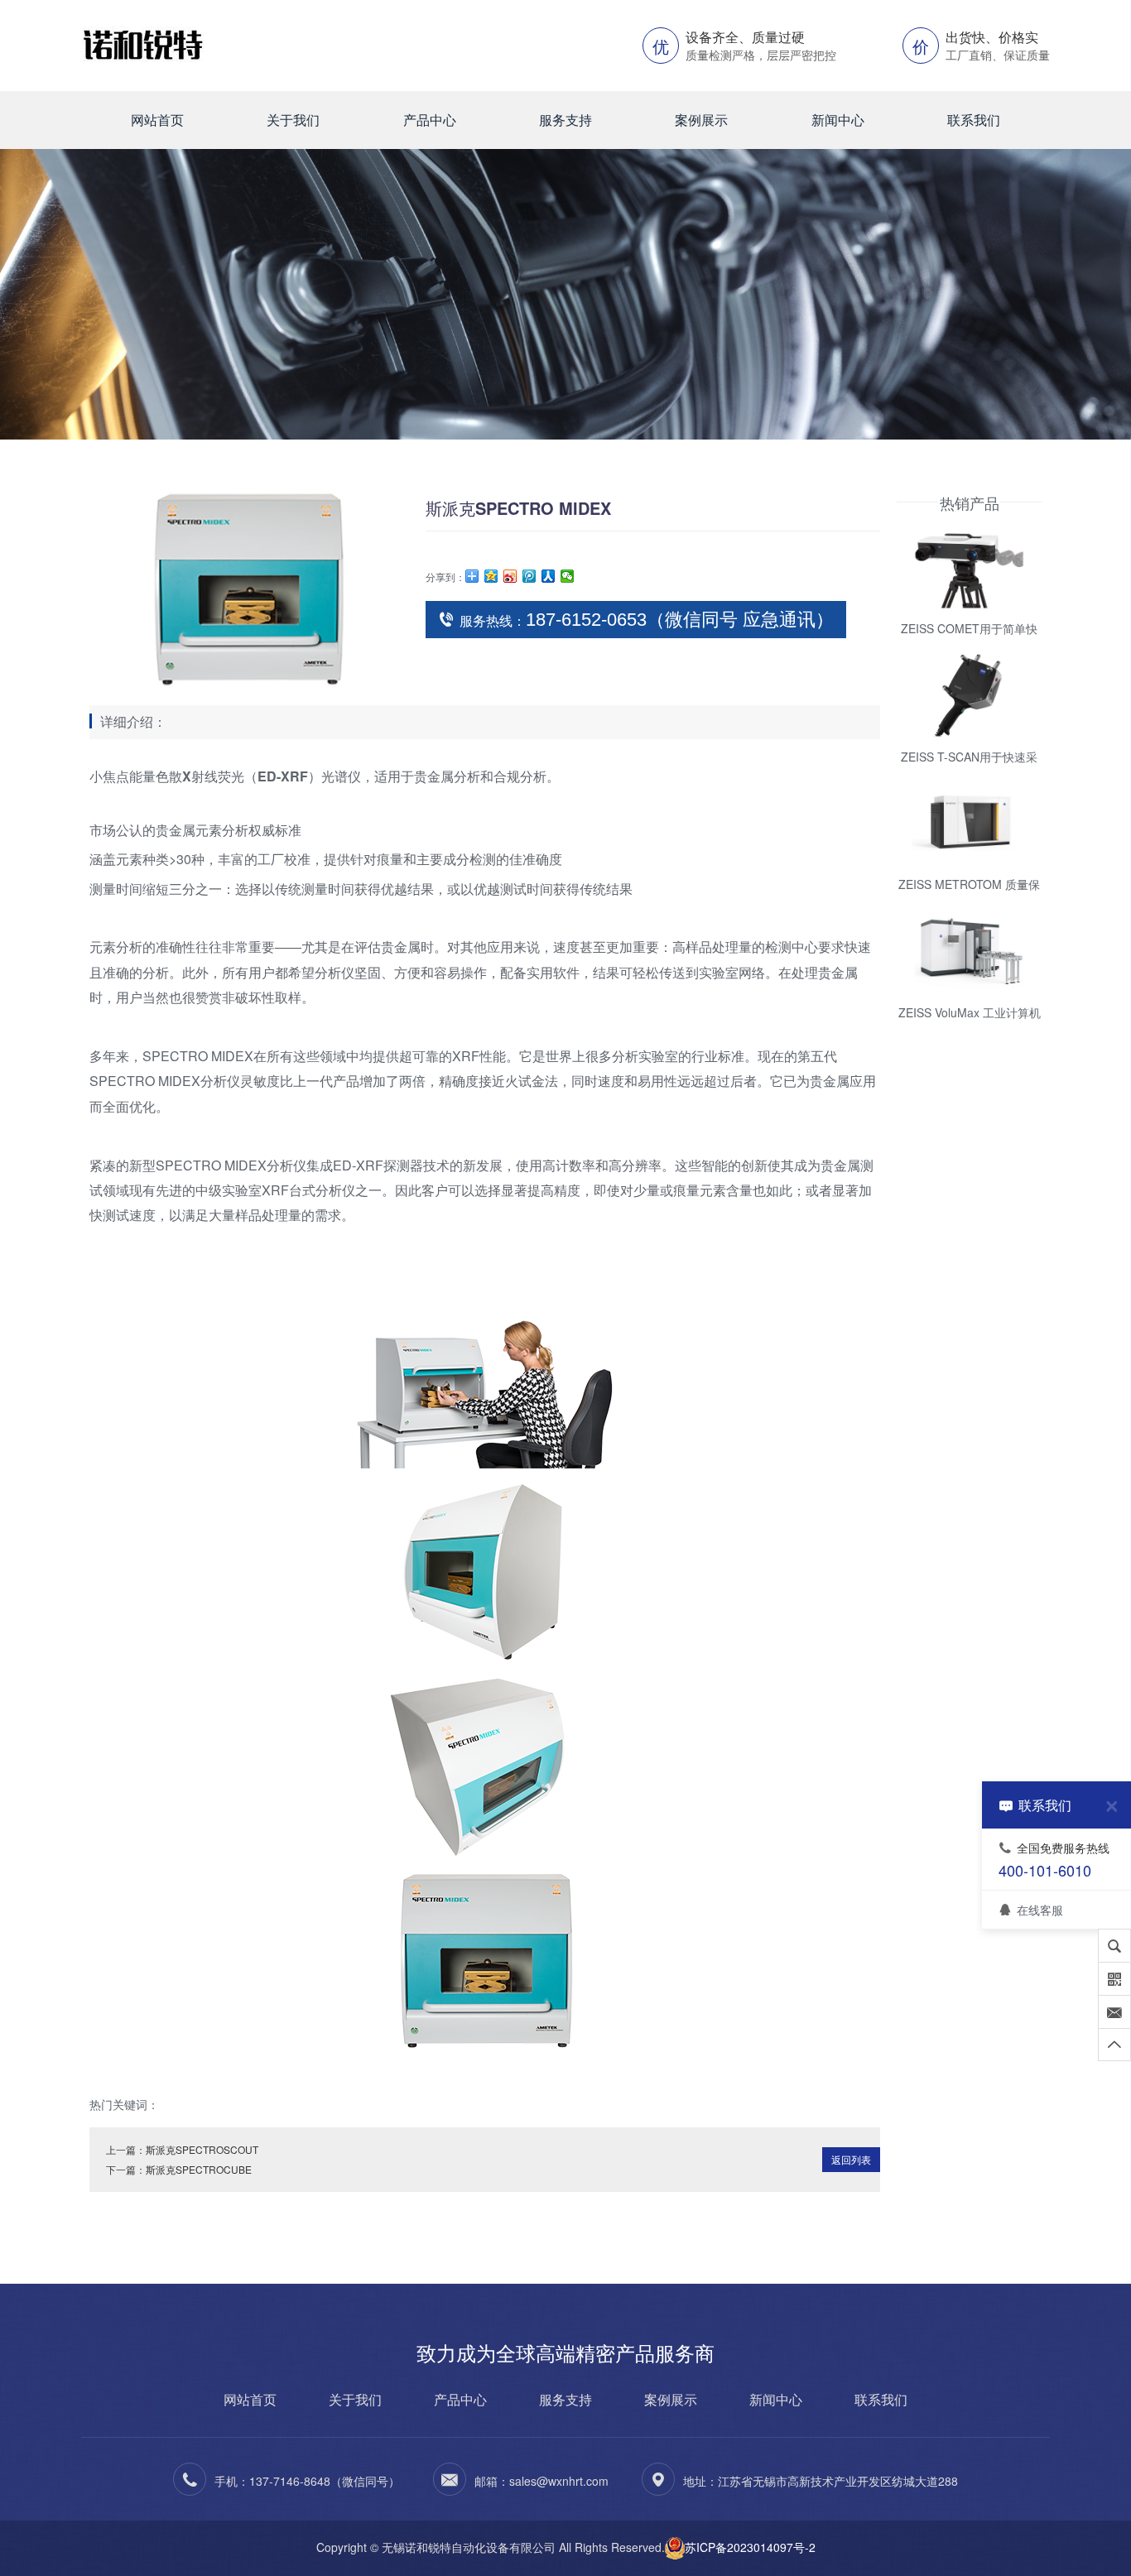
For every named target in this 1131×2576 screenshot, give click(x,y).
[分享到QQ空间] (491, 576)
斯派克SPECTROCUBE (199, 2169)
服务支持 (565, 120)
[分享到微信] (568, 576)
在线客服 (1040, 1909)
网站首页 (157, 120)
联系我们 (974, 120)
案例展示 (701, 120)
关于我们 (293, 120)
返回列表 (851, 2159)
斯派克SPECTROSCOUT (202, 2149)
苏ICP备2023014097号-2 (750, 2547)
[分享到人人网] (549, 576)
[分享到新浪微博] (510, 576)
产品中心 (430, 120)
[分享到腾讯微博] (529, 576)
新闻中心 (838, 120)
